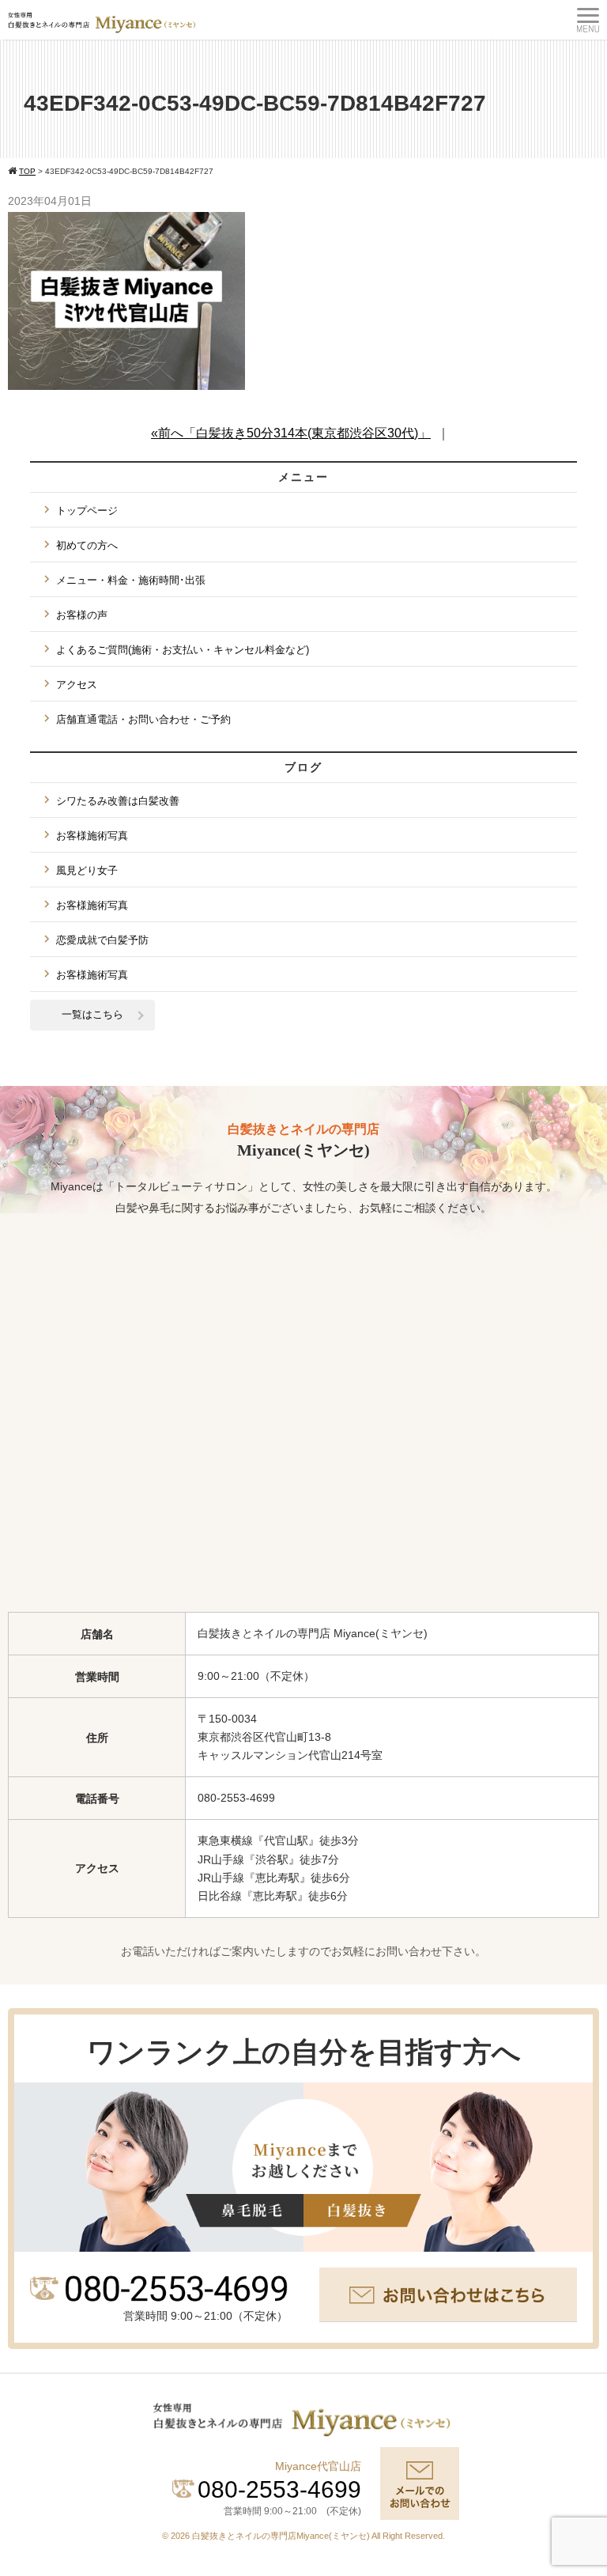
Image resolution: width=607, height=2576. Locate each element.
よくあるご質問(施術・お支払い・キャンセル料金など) (183, 650)
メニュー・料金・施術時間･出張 (131, 580)
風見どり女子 (87, 870)
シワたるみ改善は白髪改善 (118, 801)
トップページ (87, 511)
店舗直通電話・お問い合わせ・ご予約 (143, 719)
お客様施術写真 (92, 836)
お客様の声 (82, 615)
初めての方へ (87, 545)
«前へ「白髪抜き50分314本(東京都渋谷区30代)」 (291, 433)
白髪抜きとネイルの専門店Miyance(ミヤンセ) (282, 2536)
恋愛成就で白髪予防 (102, 940)
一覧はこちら (92, 1014)
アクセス (77, 685)
